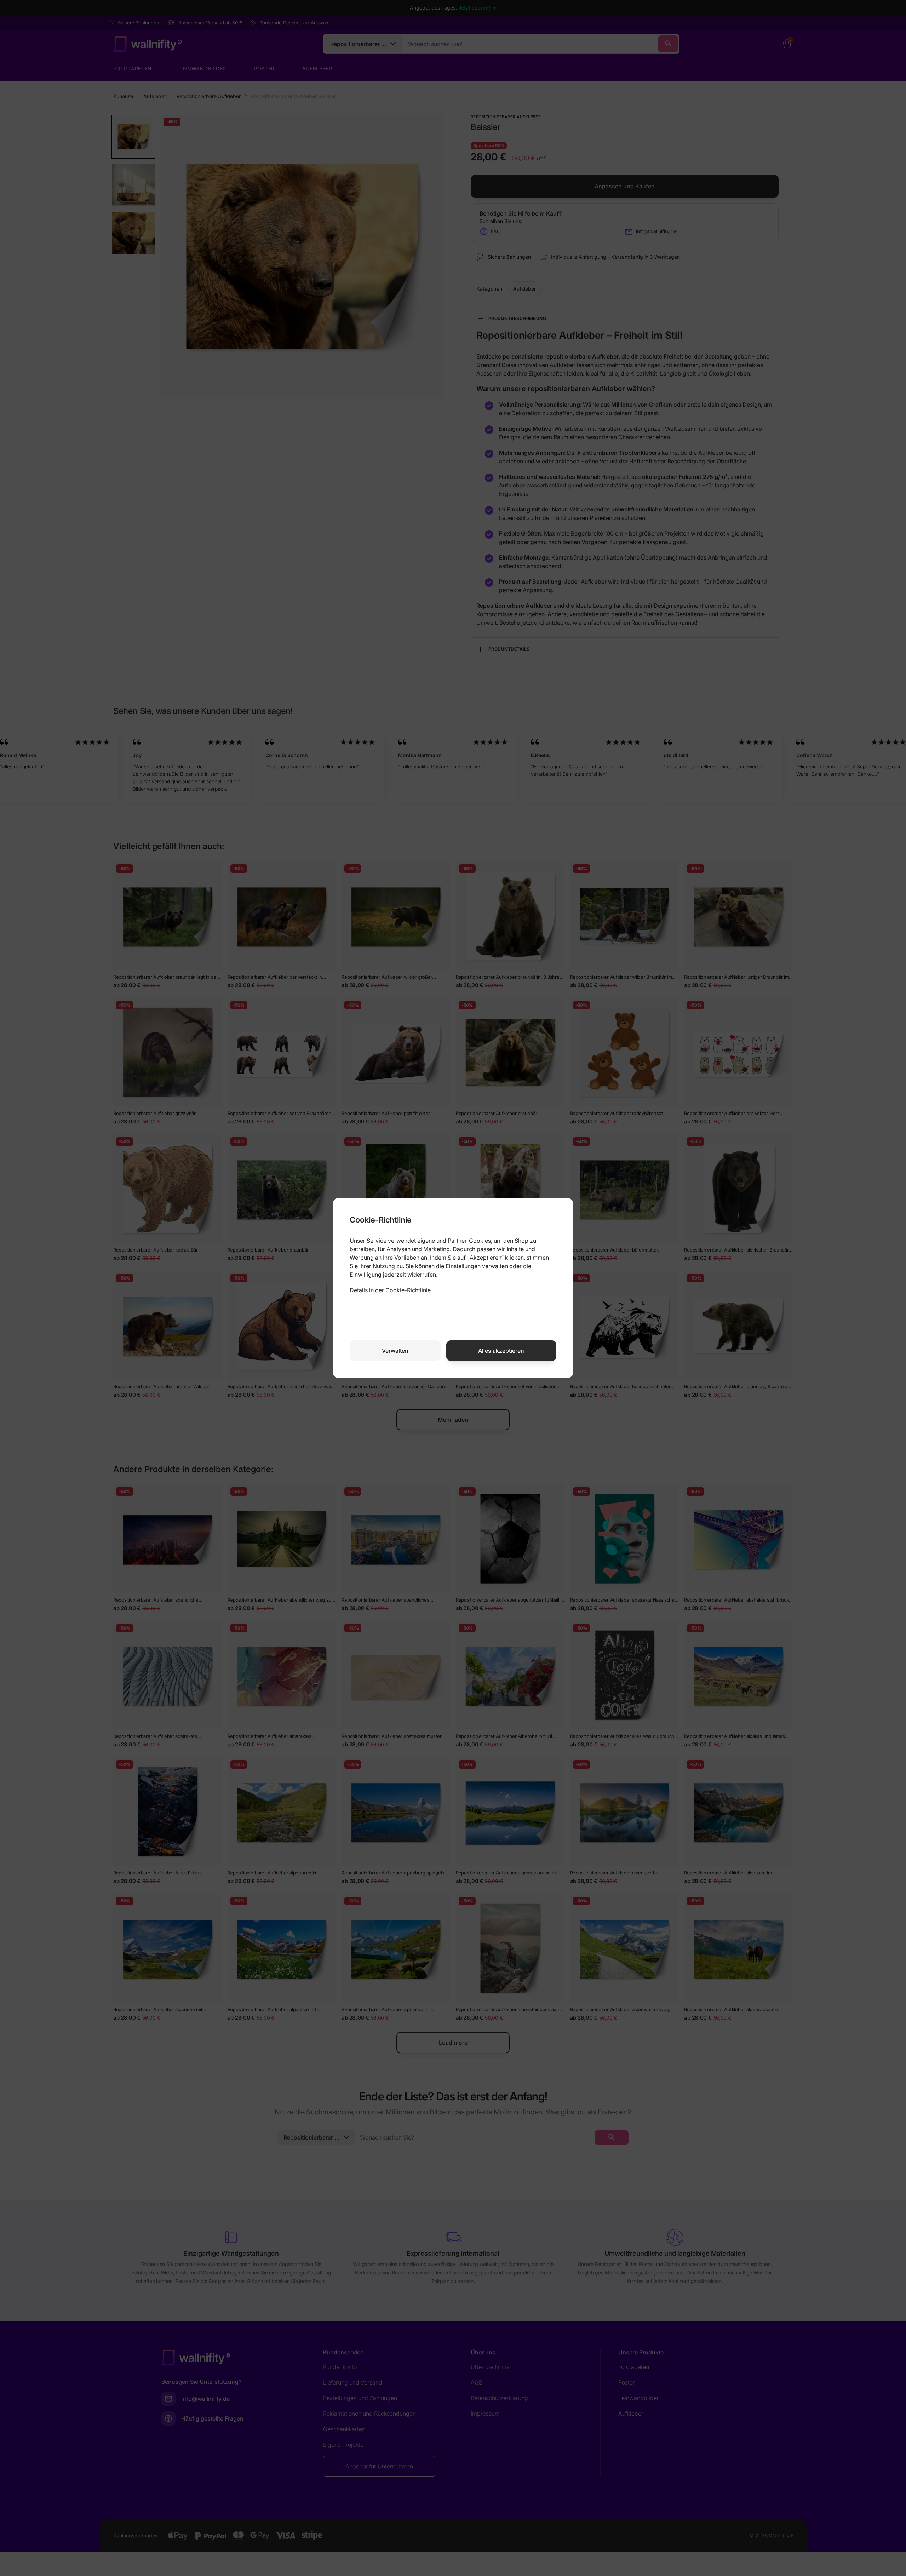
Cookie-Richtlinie (408, 1290)
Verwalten (395, 1351)
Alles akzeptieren (501, 1351)
